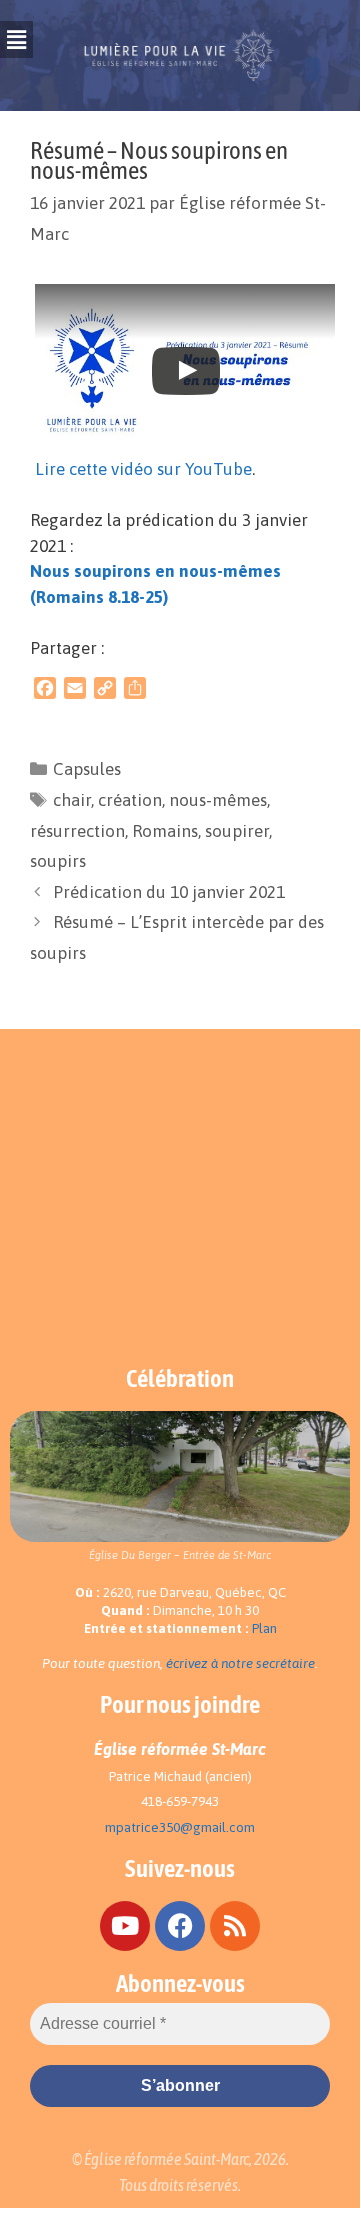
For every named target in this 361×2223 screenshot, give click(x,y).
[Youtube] (125, 1926)
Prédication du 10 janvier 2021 (169, 892)
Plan (264, 1628)
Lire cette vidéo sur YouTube (143, 469)
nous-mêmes (218, 800)
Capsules (87, 769)
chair (72, 800)
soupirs (58, 861)
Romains (165, 831)
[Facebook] (180, 1926)
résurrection (77, 831)
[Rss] (235, 1926)
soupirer (237, 831)
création (130, 800)
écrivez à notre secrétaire (240, 1663)
